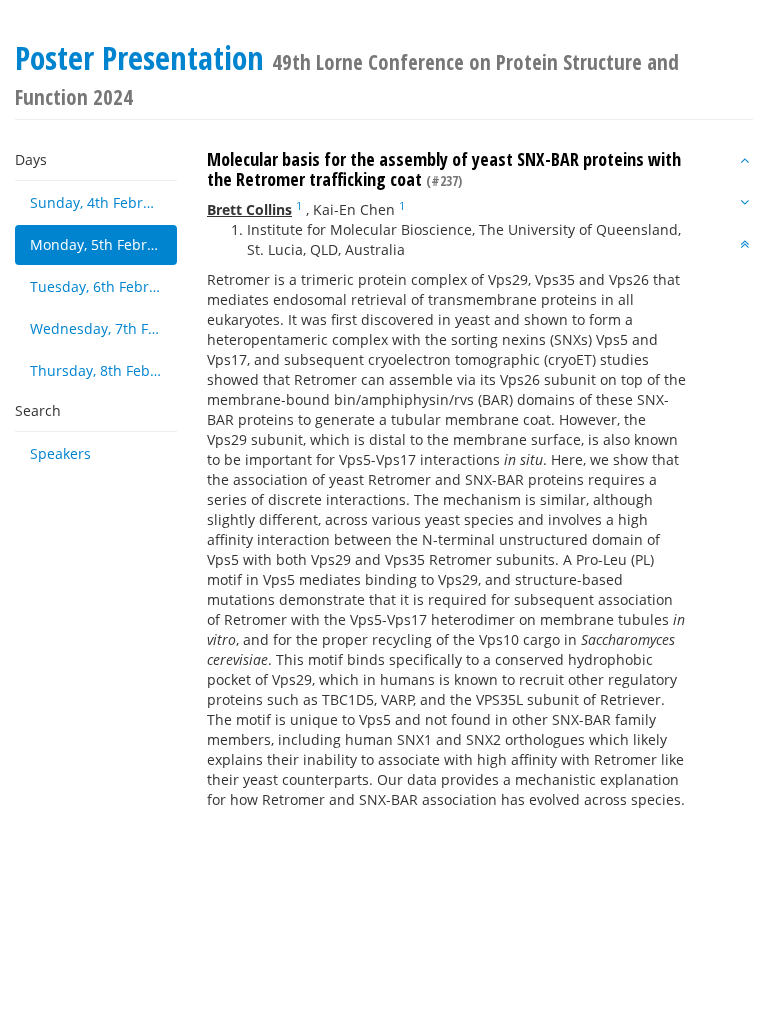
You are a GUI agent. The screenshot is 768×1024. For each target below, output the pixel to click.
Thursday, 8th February (103, 370)
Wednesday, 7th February (103, 328)
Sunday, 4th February (101, 202)
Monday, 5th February (103, 244)
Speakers (60, 453)
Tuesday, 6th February (103, 286)
